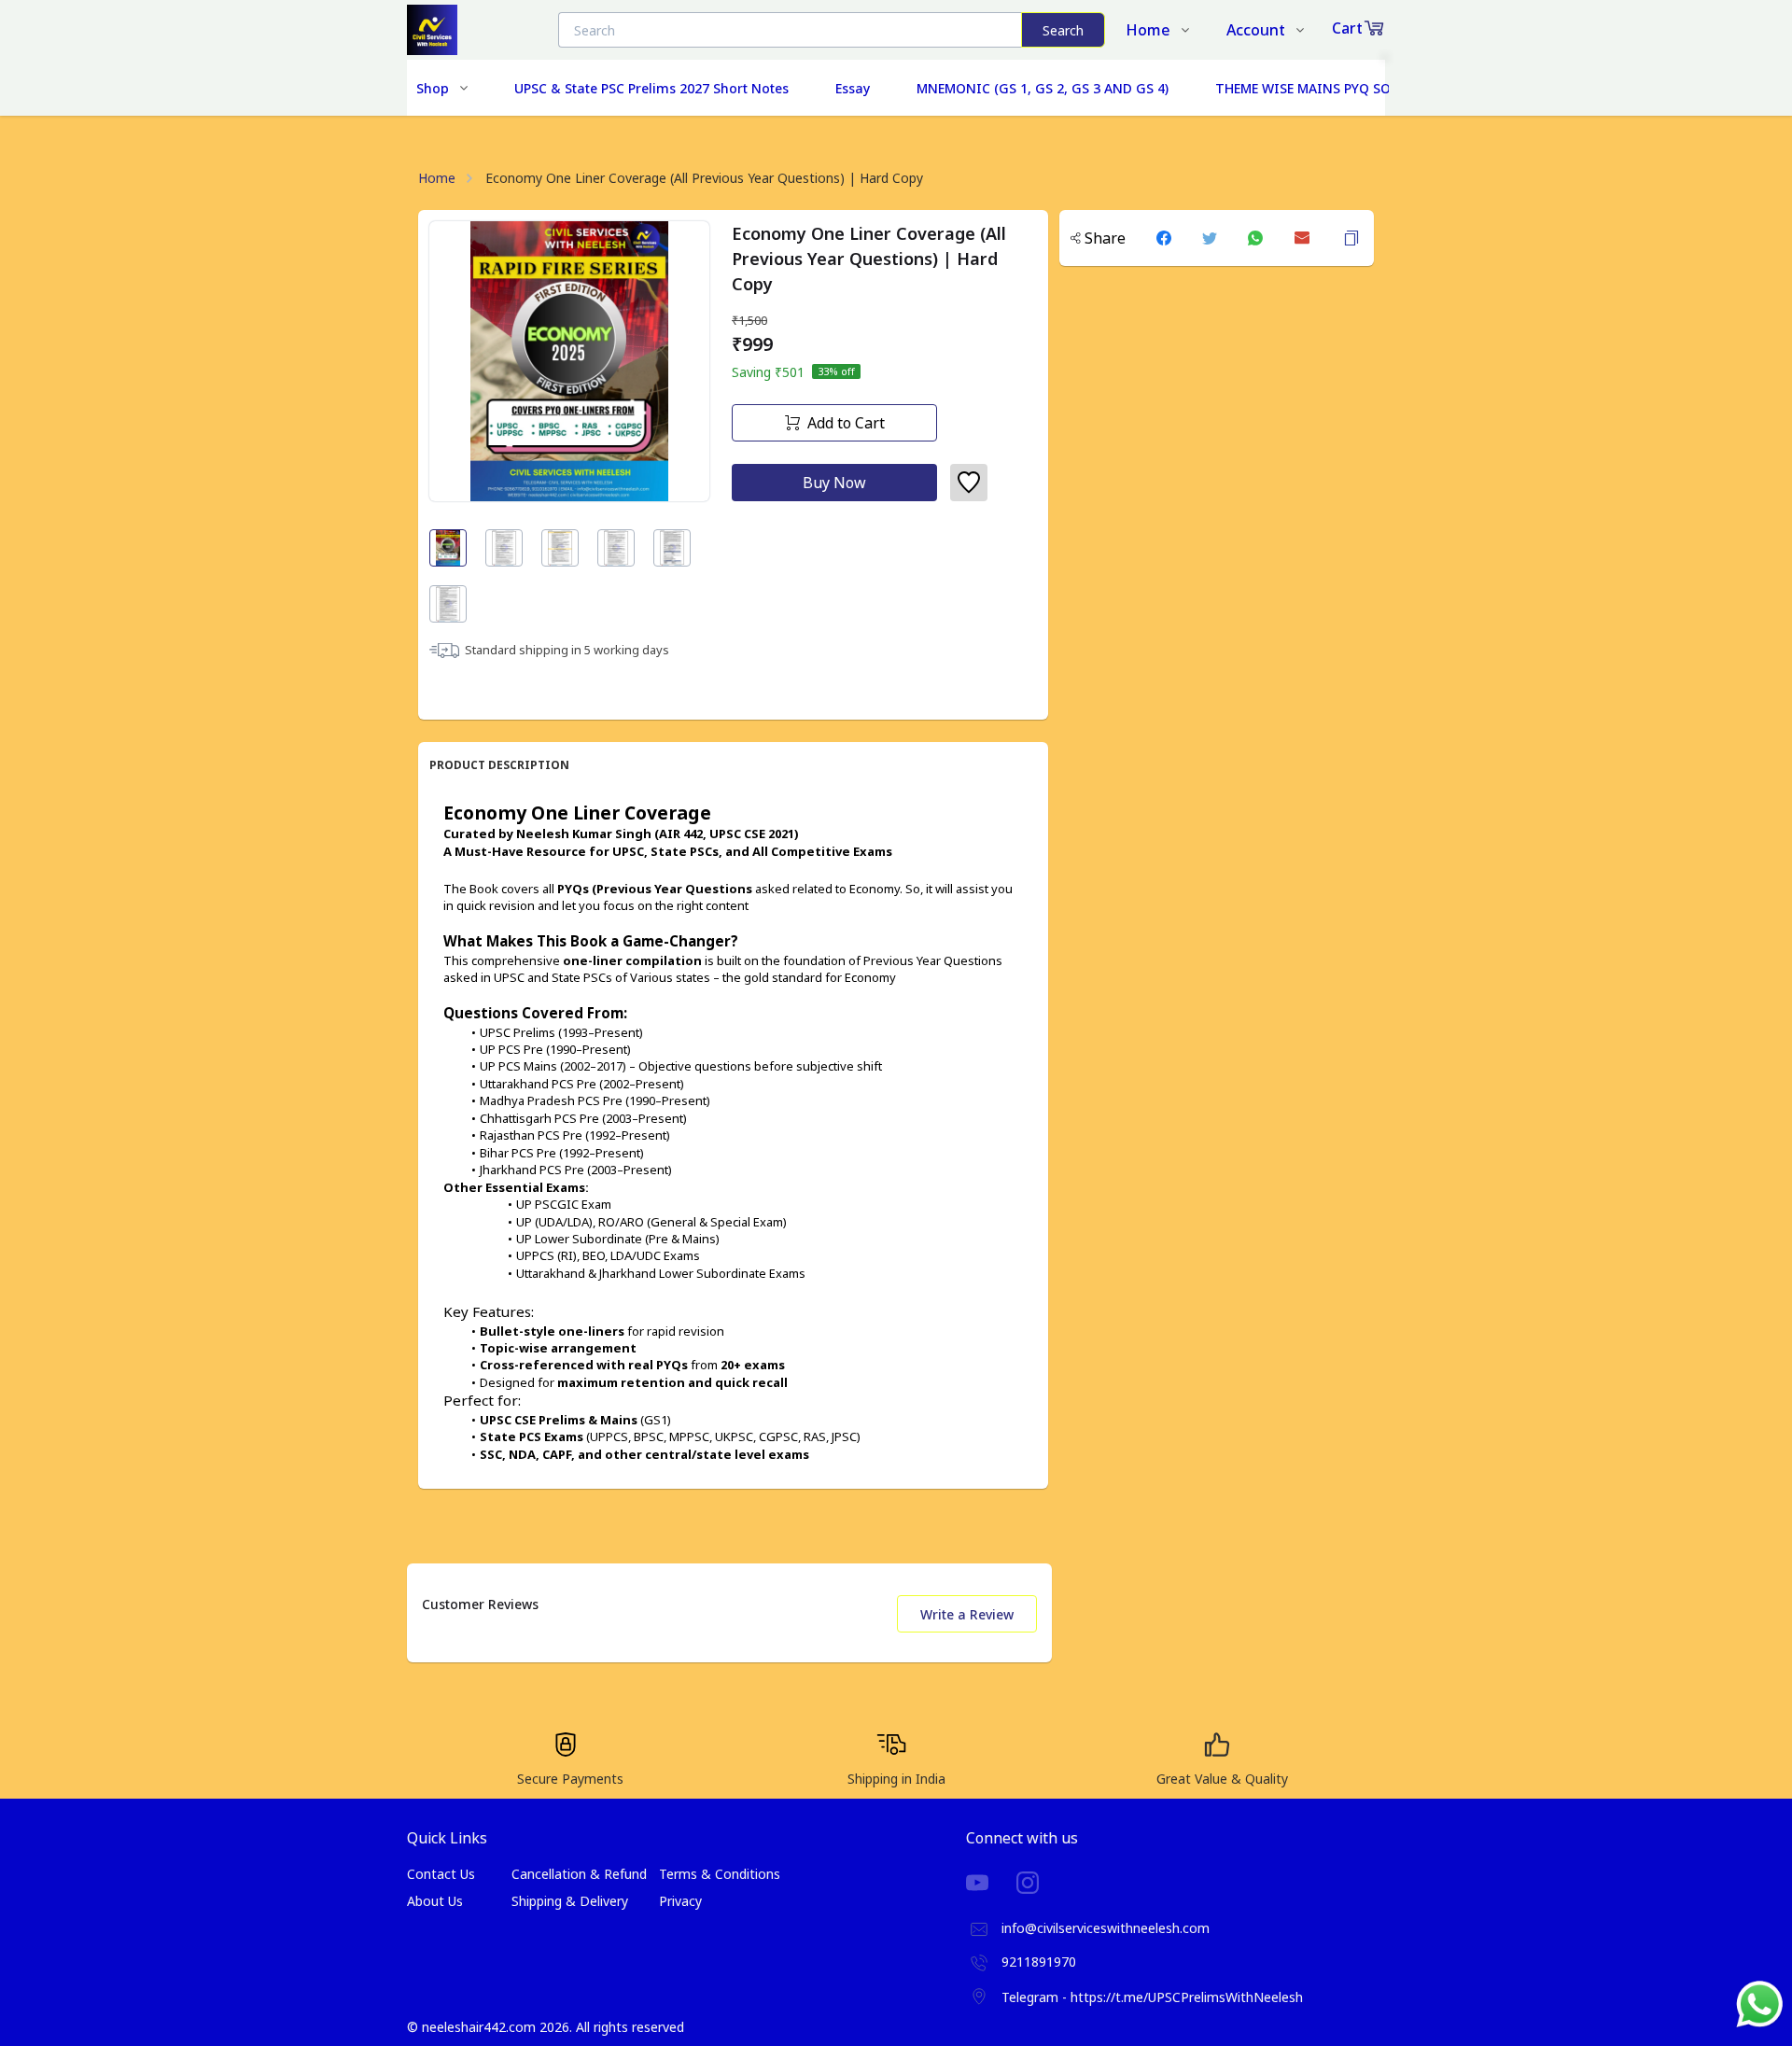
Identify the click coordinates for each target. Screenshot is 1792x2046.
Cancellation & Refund (579, 1874)
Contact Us (441, 1874)
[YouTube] (991, 1883)
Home (437, 178)
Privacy (680, 1901)
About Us (435, 1901)
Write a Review (967, 1614)
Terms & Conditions (720, 1874)
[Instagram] (1042, 1883)
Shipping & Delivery (570, 1901)
